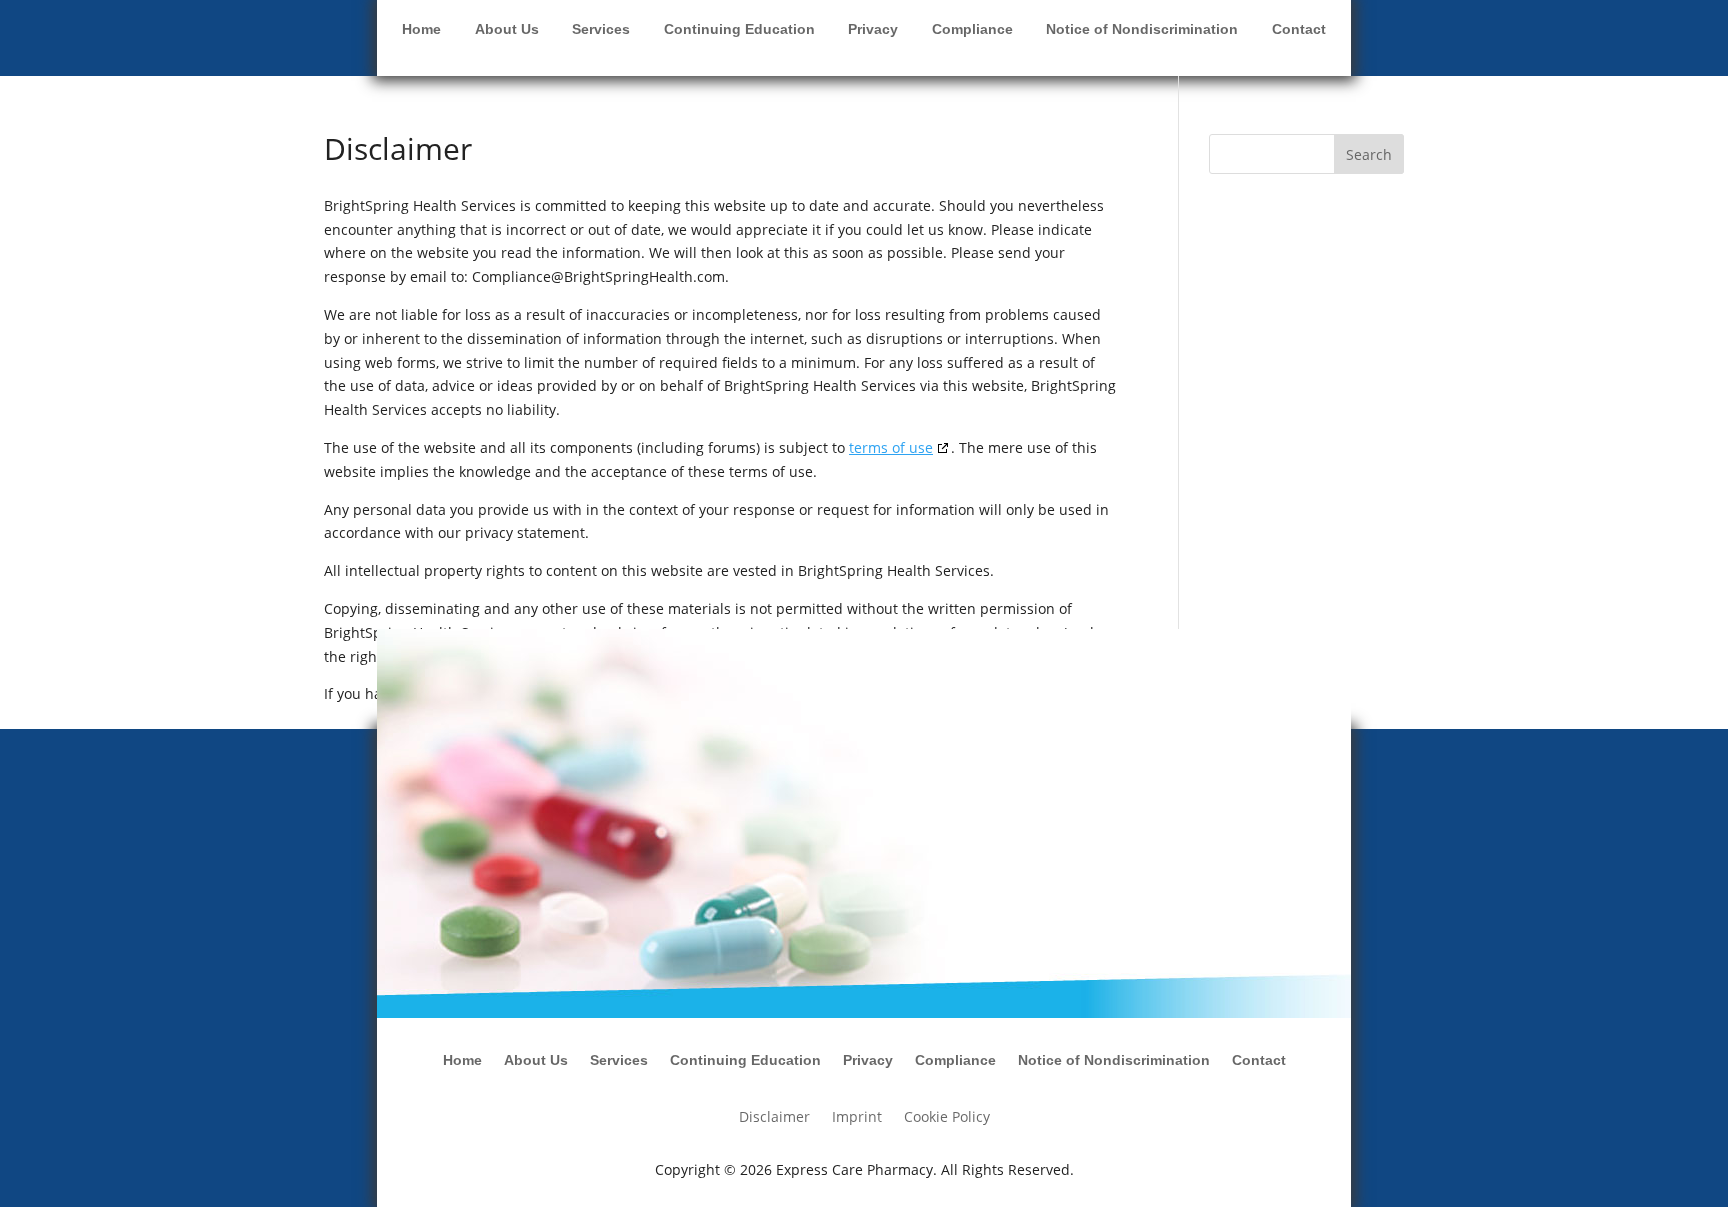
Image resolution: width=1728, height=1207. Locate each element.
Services (601, 29)
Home (421, 29)
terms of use (891, 447)
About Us (507, 29)
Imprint (857, 1118)
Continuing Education (739, 29)
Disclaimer (774, 1118)
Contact (1299, 29)
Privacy (873, 29)
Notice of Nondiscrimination (1142, 29)
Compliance (972, 29)
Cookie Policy (947, 1118)
